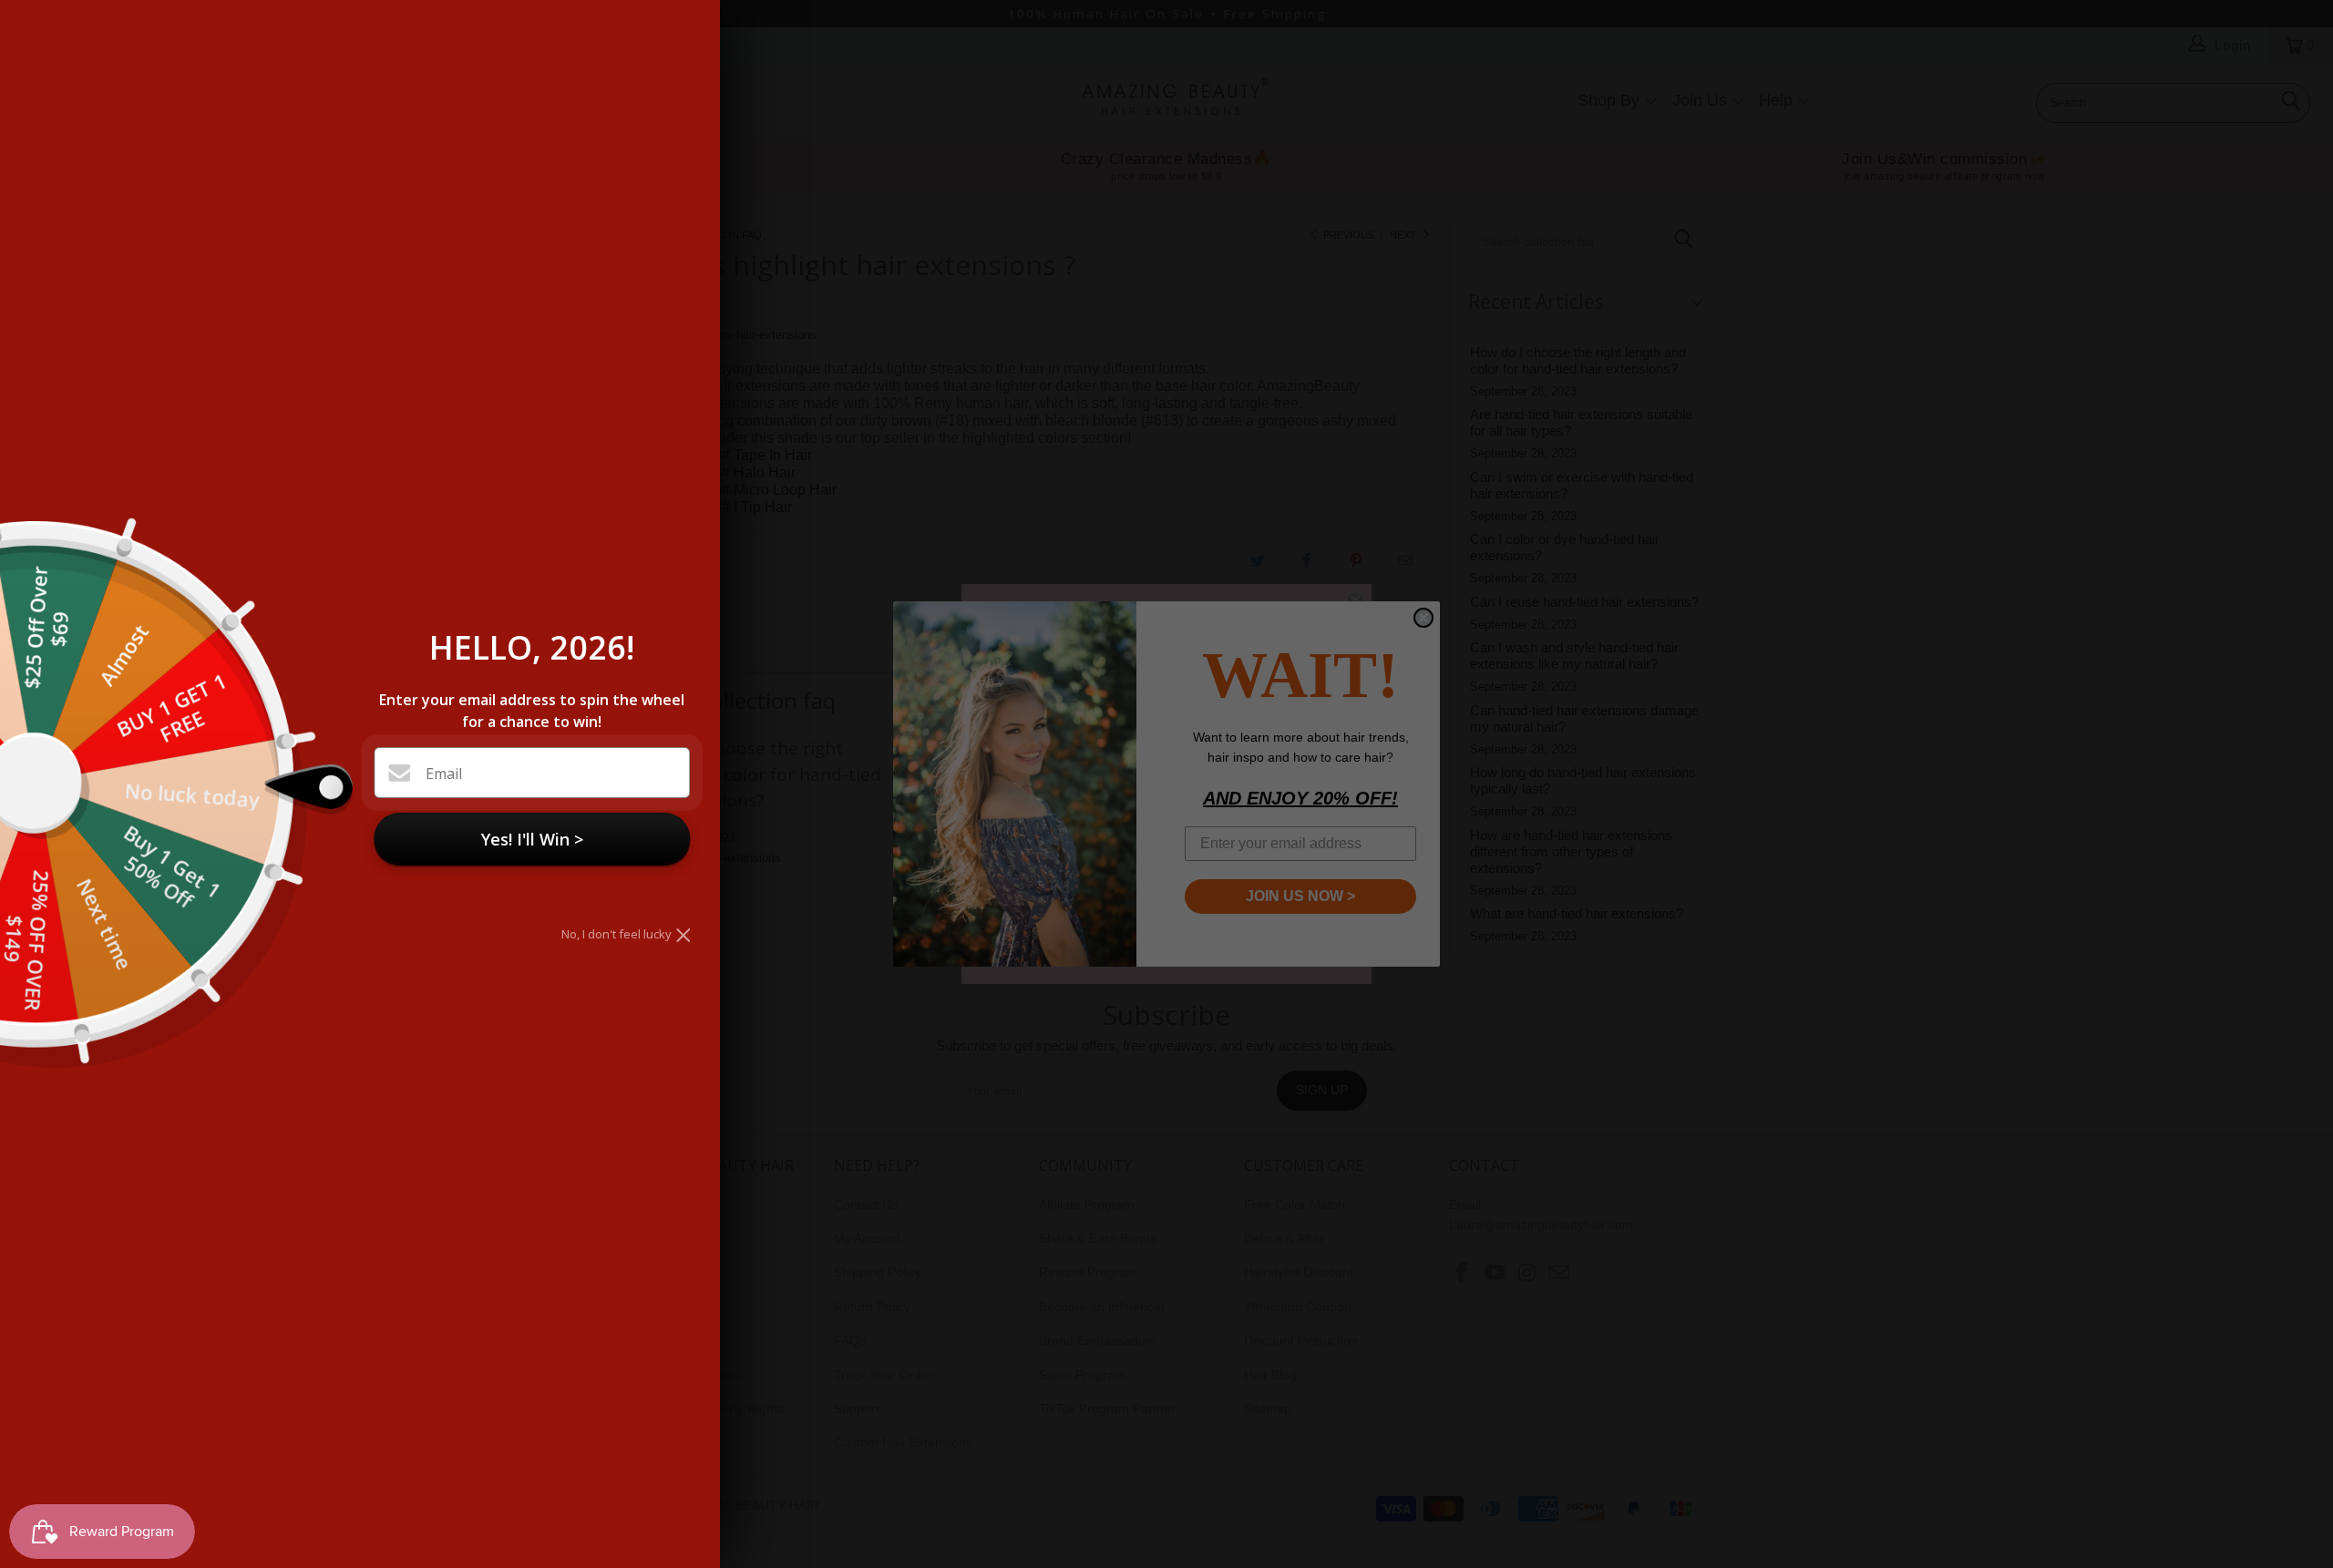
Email (444, 774)
